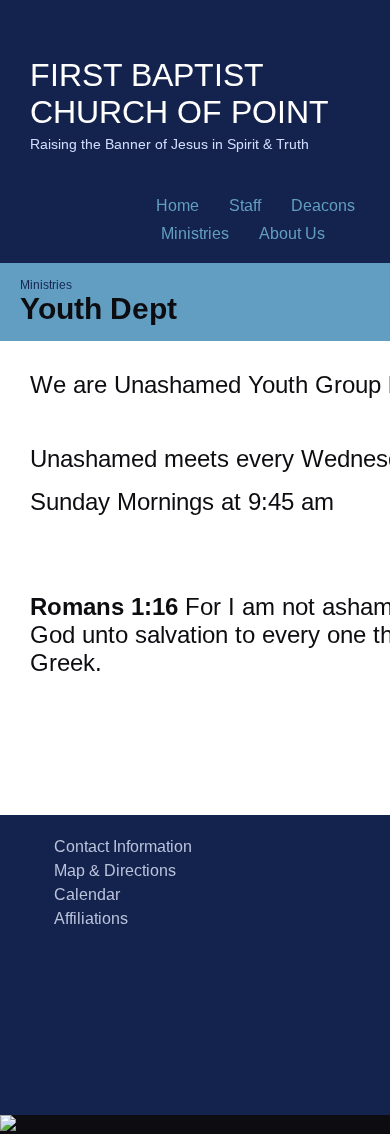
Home (177, 205)
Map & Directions (111, 870)
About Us (292, 233)
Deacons (323, 205)
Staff (245, 205)
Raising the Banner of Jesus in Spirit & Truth (169, 144)
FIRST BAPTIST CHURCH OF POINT (179, 93)
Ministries (195, 233)
